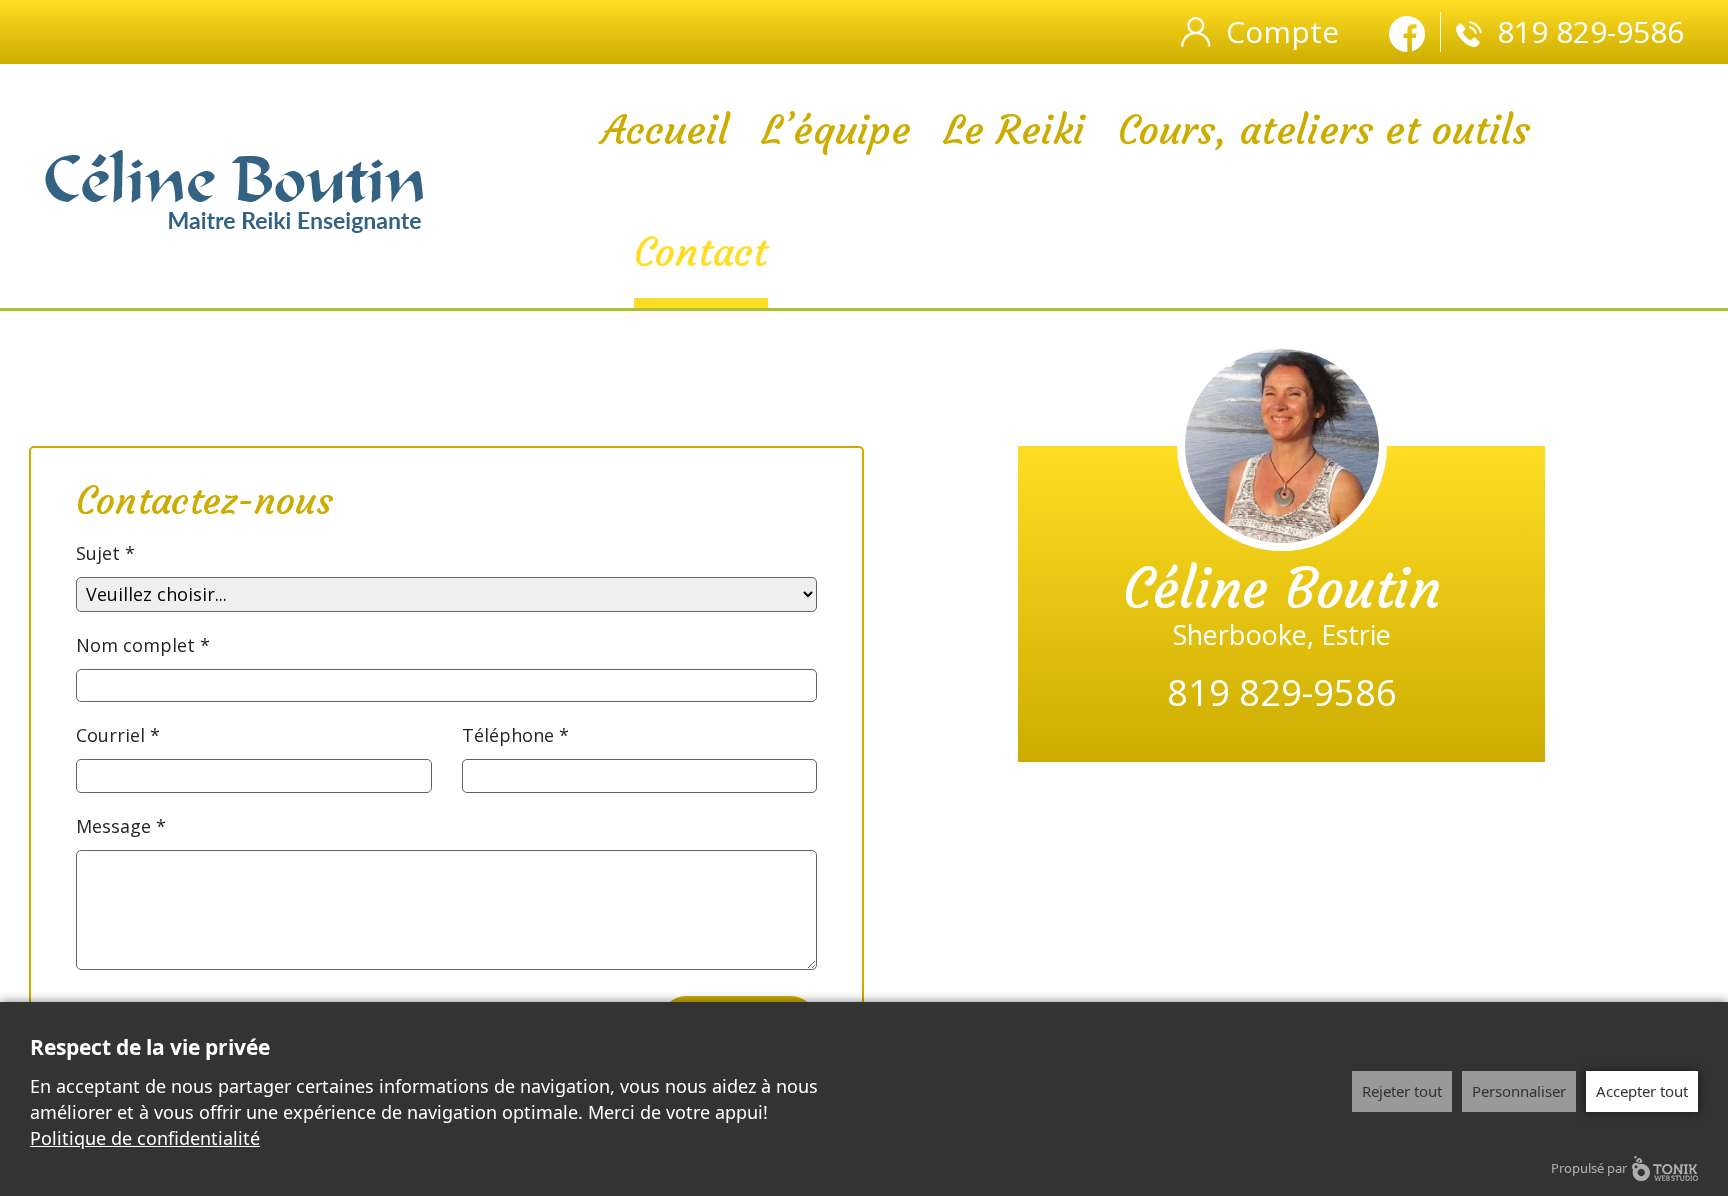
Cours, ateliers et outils (1324, 130)
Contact (701, 252)
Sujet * (105, 553)
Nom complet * (143, 645)
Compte (1282, 31)
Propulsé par (1589, 1168)
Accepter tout (1642, 1091)
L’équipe (836, 130)
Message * (121, 826)
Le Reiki (1014, 130)
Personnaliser (1519, 1091)
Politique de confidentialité (145, 1138)
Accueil (665, 130)
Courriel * (118, 735)
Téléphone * (515, 735)
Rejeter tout (1402, 1091)
